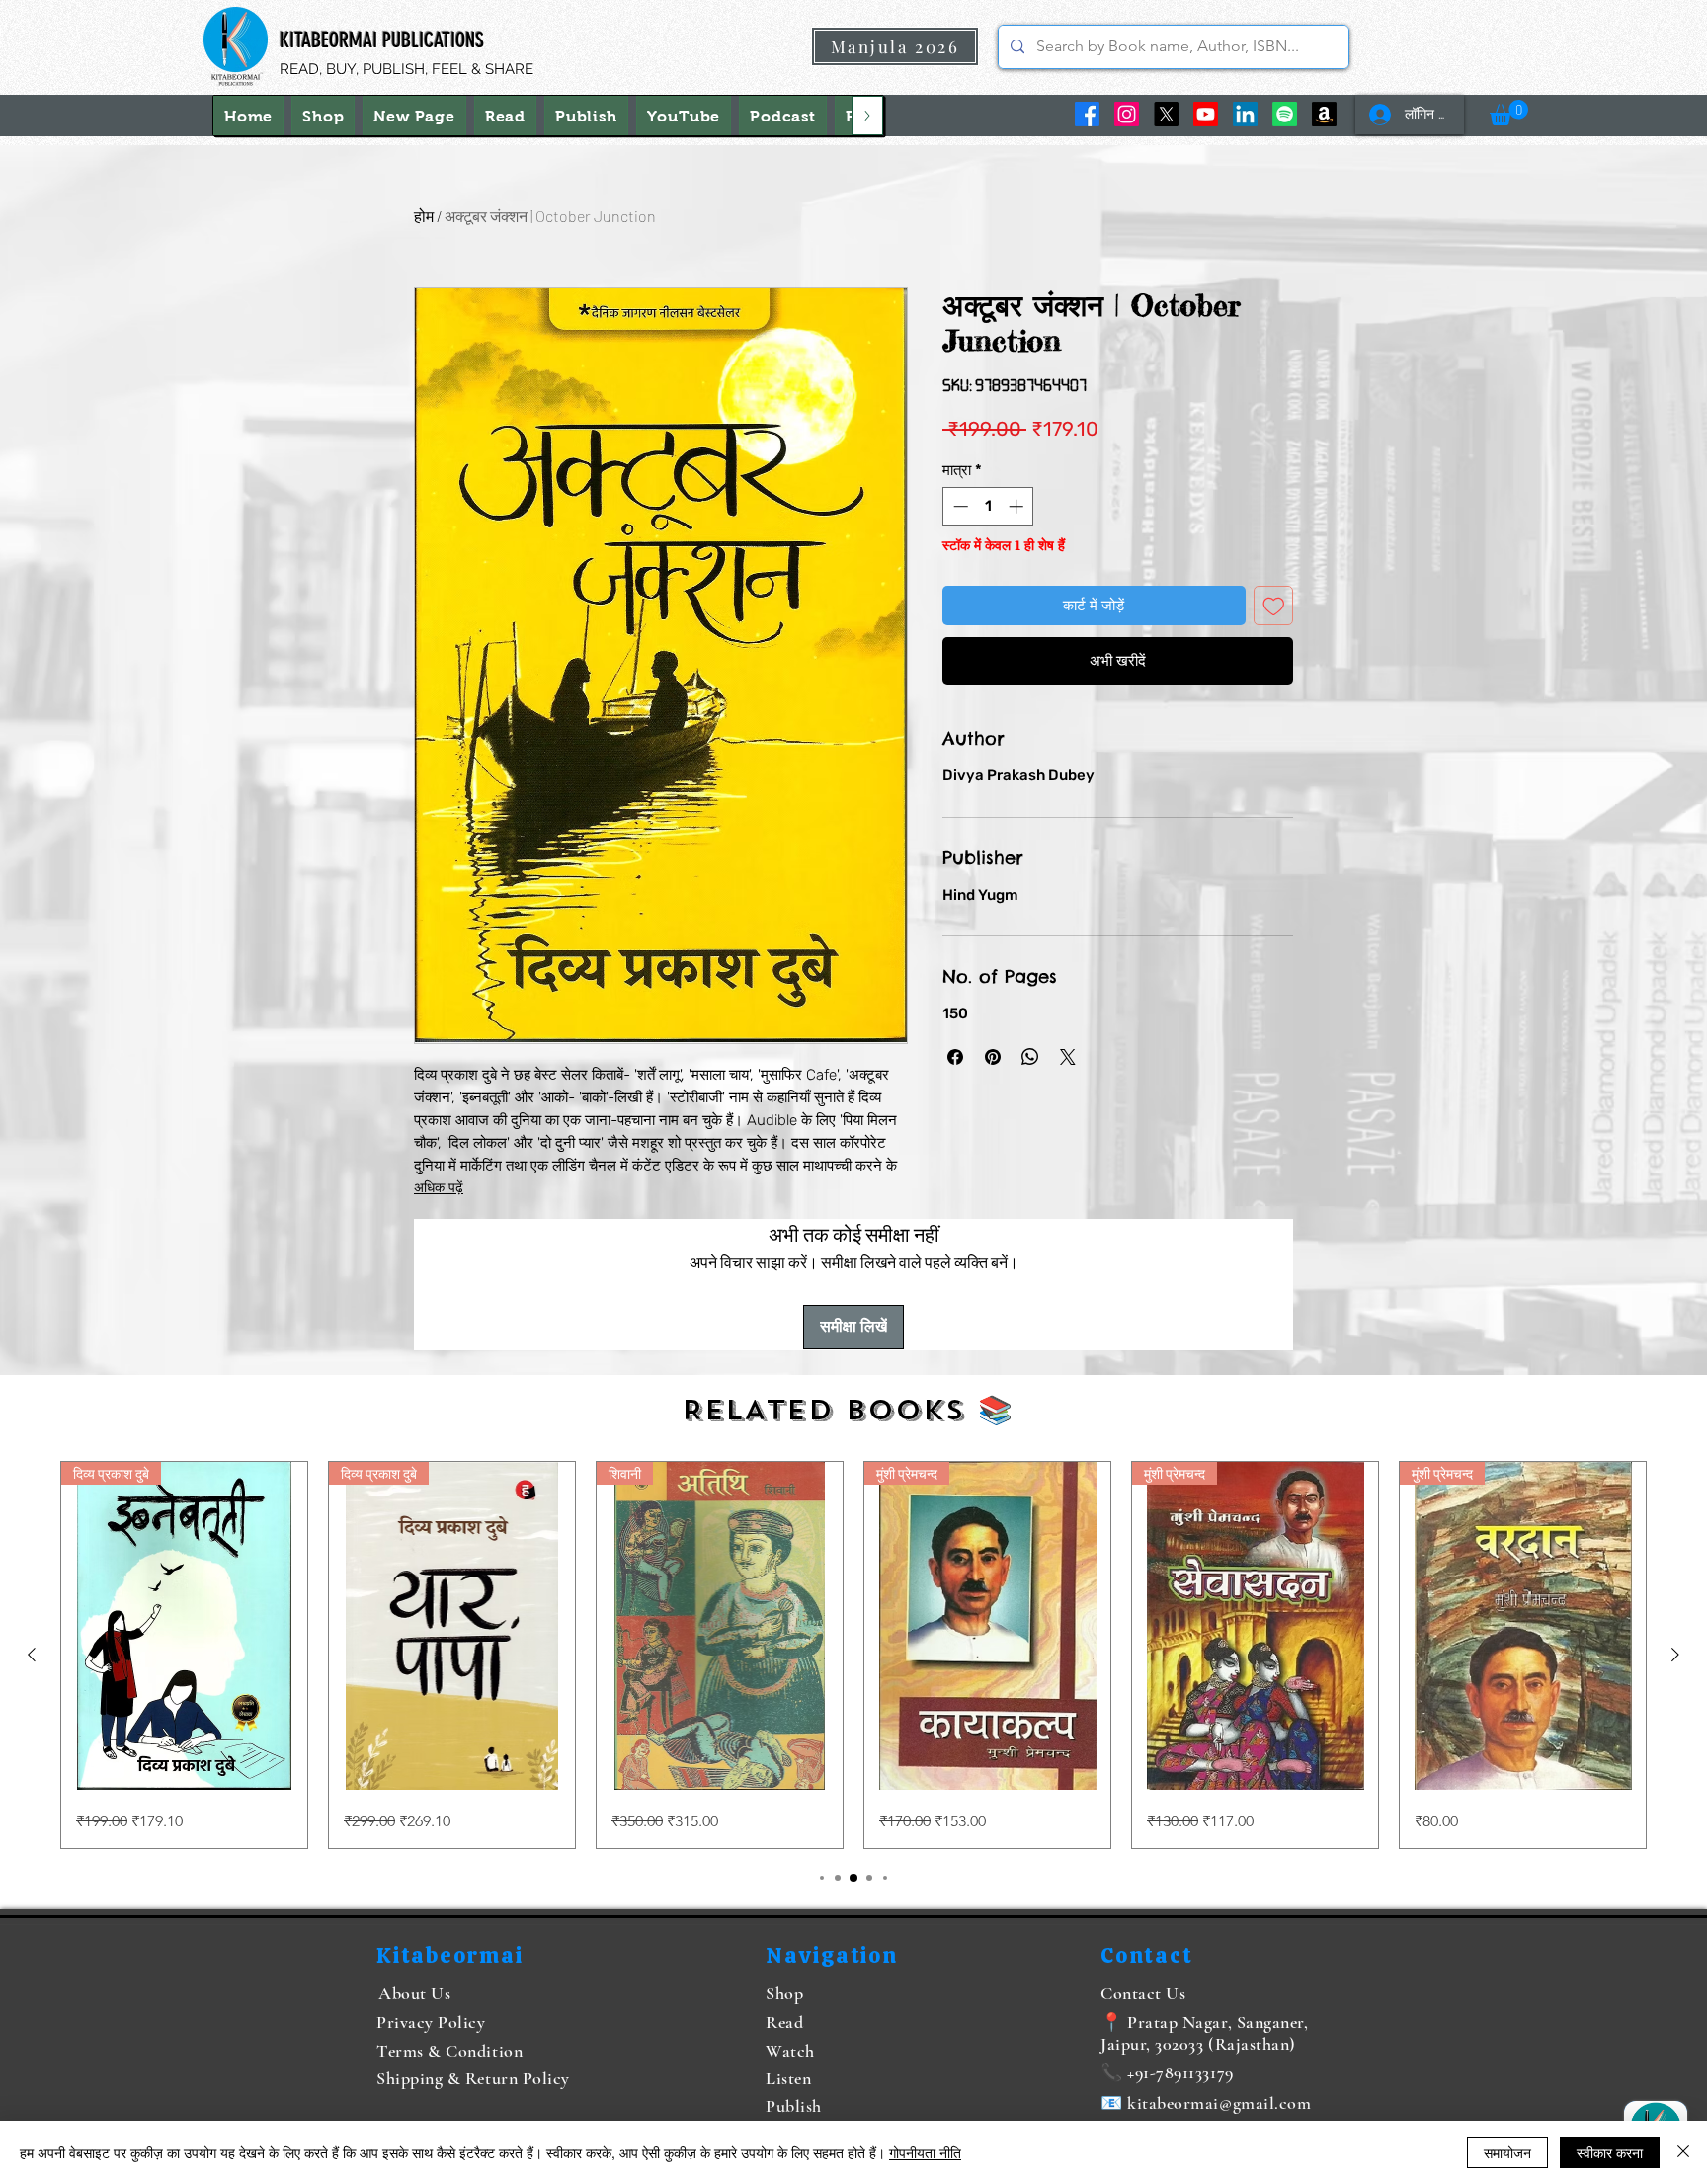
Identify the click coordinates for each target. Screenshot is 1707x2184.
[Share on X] (1068, 1057)
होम (424, 216)
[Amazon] (1324, 114)
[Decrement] (959, 506)
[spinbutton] (988, 506)
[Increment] (1018, 506)
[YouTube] (1206, 114)
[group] (853, 1655)
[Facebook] (1087, 114)
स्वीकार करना (1610, 2152)
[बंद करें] (1683, 2152)
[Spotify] (1285, 114)
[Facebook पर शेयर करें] (955, 1057)
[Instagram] (1127, 114)
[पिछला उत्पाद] (32, 1655)
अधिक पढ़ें (439, 1188)
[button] (1509, 113)
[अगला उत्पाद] (1675, 1655)
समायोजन (1507, 2152)
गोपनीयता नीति (925, 2152)
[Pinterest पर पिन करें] (993, 1057)
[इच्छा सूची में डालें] (1274, 606)
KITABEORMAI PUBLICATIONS (382, 40)
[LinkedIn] (1245, 114)
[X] (1166, 114)
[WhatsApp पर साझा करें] (1030, 1057)
